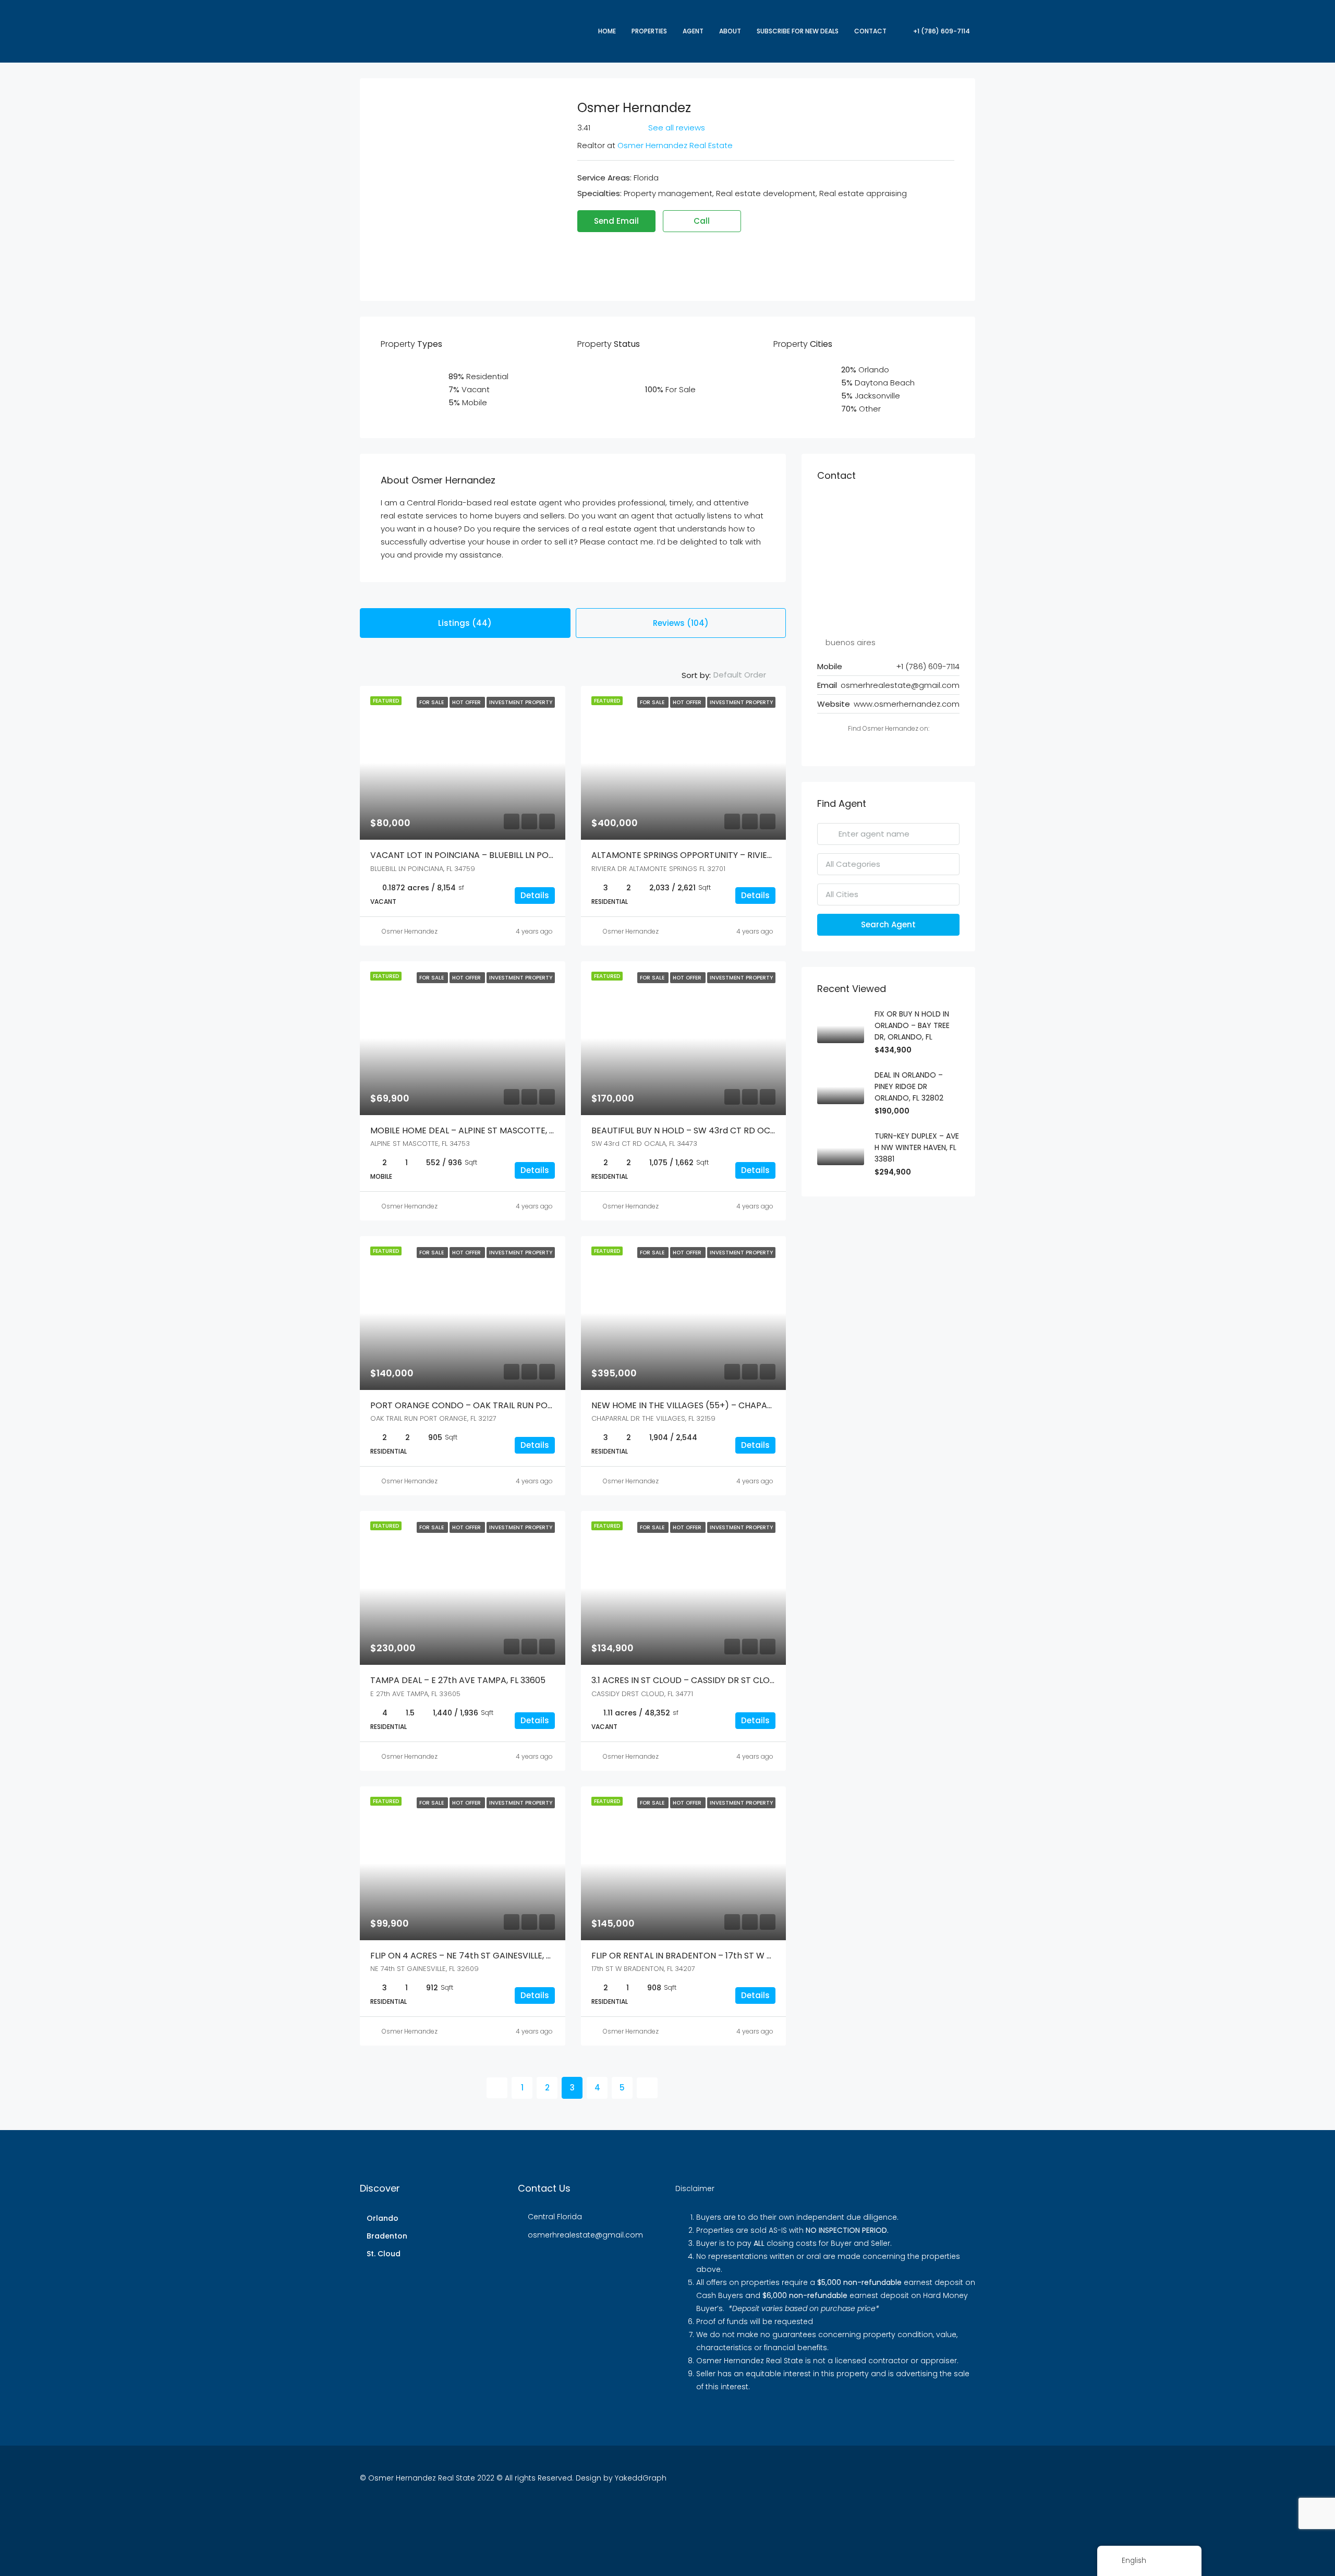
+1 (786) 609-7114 (941, 31)
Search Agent (888, 924)
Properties (649, 31)
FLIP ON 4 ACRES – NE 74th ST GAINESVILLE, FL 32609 (476, 1956)
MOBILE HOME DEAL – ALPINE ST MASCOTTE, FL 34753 (478, 1130)
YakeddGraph (641, 2478)
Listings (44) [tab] (465, 623)
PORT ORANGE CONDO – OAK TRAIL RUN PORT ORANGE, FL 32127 (501, 1405)
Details (535, 895)
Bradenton (387, 2236)
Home (607, 31)
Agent (693, 31)
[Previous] (497, 2088)
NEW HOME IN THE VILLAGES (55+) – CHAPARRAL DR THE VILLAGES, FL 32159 (742, 1405)
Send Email (616, 221)
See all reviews (677, 128)
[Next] (647, 2088)
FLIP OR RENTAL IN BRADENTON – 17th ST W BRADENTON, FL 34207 (724, 1956)
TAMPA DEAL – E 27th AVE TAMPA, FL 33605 (458, 1680)
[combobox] (748, 675)
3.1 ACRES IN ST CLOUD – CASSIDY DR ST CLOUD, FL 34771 (705, 1680)
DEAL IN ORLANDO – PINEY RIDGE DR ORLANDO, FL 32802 (909, 1086)
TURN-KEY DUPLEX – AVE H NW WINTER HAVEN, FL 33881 (917, 1147)
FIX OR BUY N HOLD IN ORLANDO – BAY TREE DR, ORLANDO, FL (912, 1025)
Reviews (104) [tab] (681, 623)
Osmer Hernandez (410, 931)
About (730, 31)
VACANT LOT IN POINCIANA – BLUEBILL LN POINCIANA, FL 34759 (496, 855)
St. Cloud (384, 2254)
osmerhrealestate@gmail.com (900, 685)
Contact (870, 31)
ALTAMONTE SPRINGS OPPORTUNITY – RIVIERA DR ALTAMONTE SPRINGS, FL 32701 (754, 855)
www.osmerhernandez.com (907, 704)
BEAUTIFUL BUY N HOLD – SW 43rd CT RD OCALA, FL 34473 (708, 1130)
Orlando (383, 2218)
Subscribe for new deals (798, 31)
